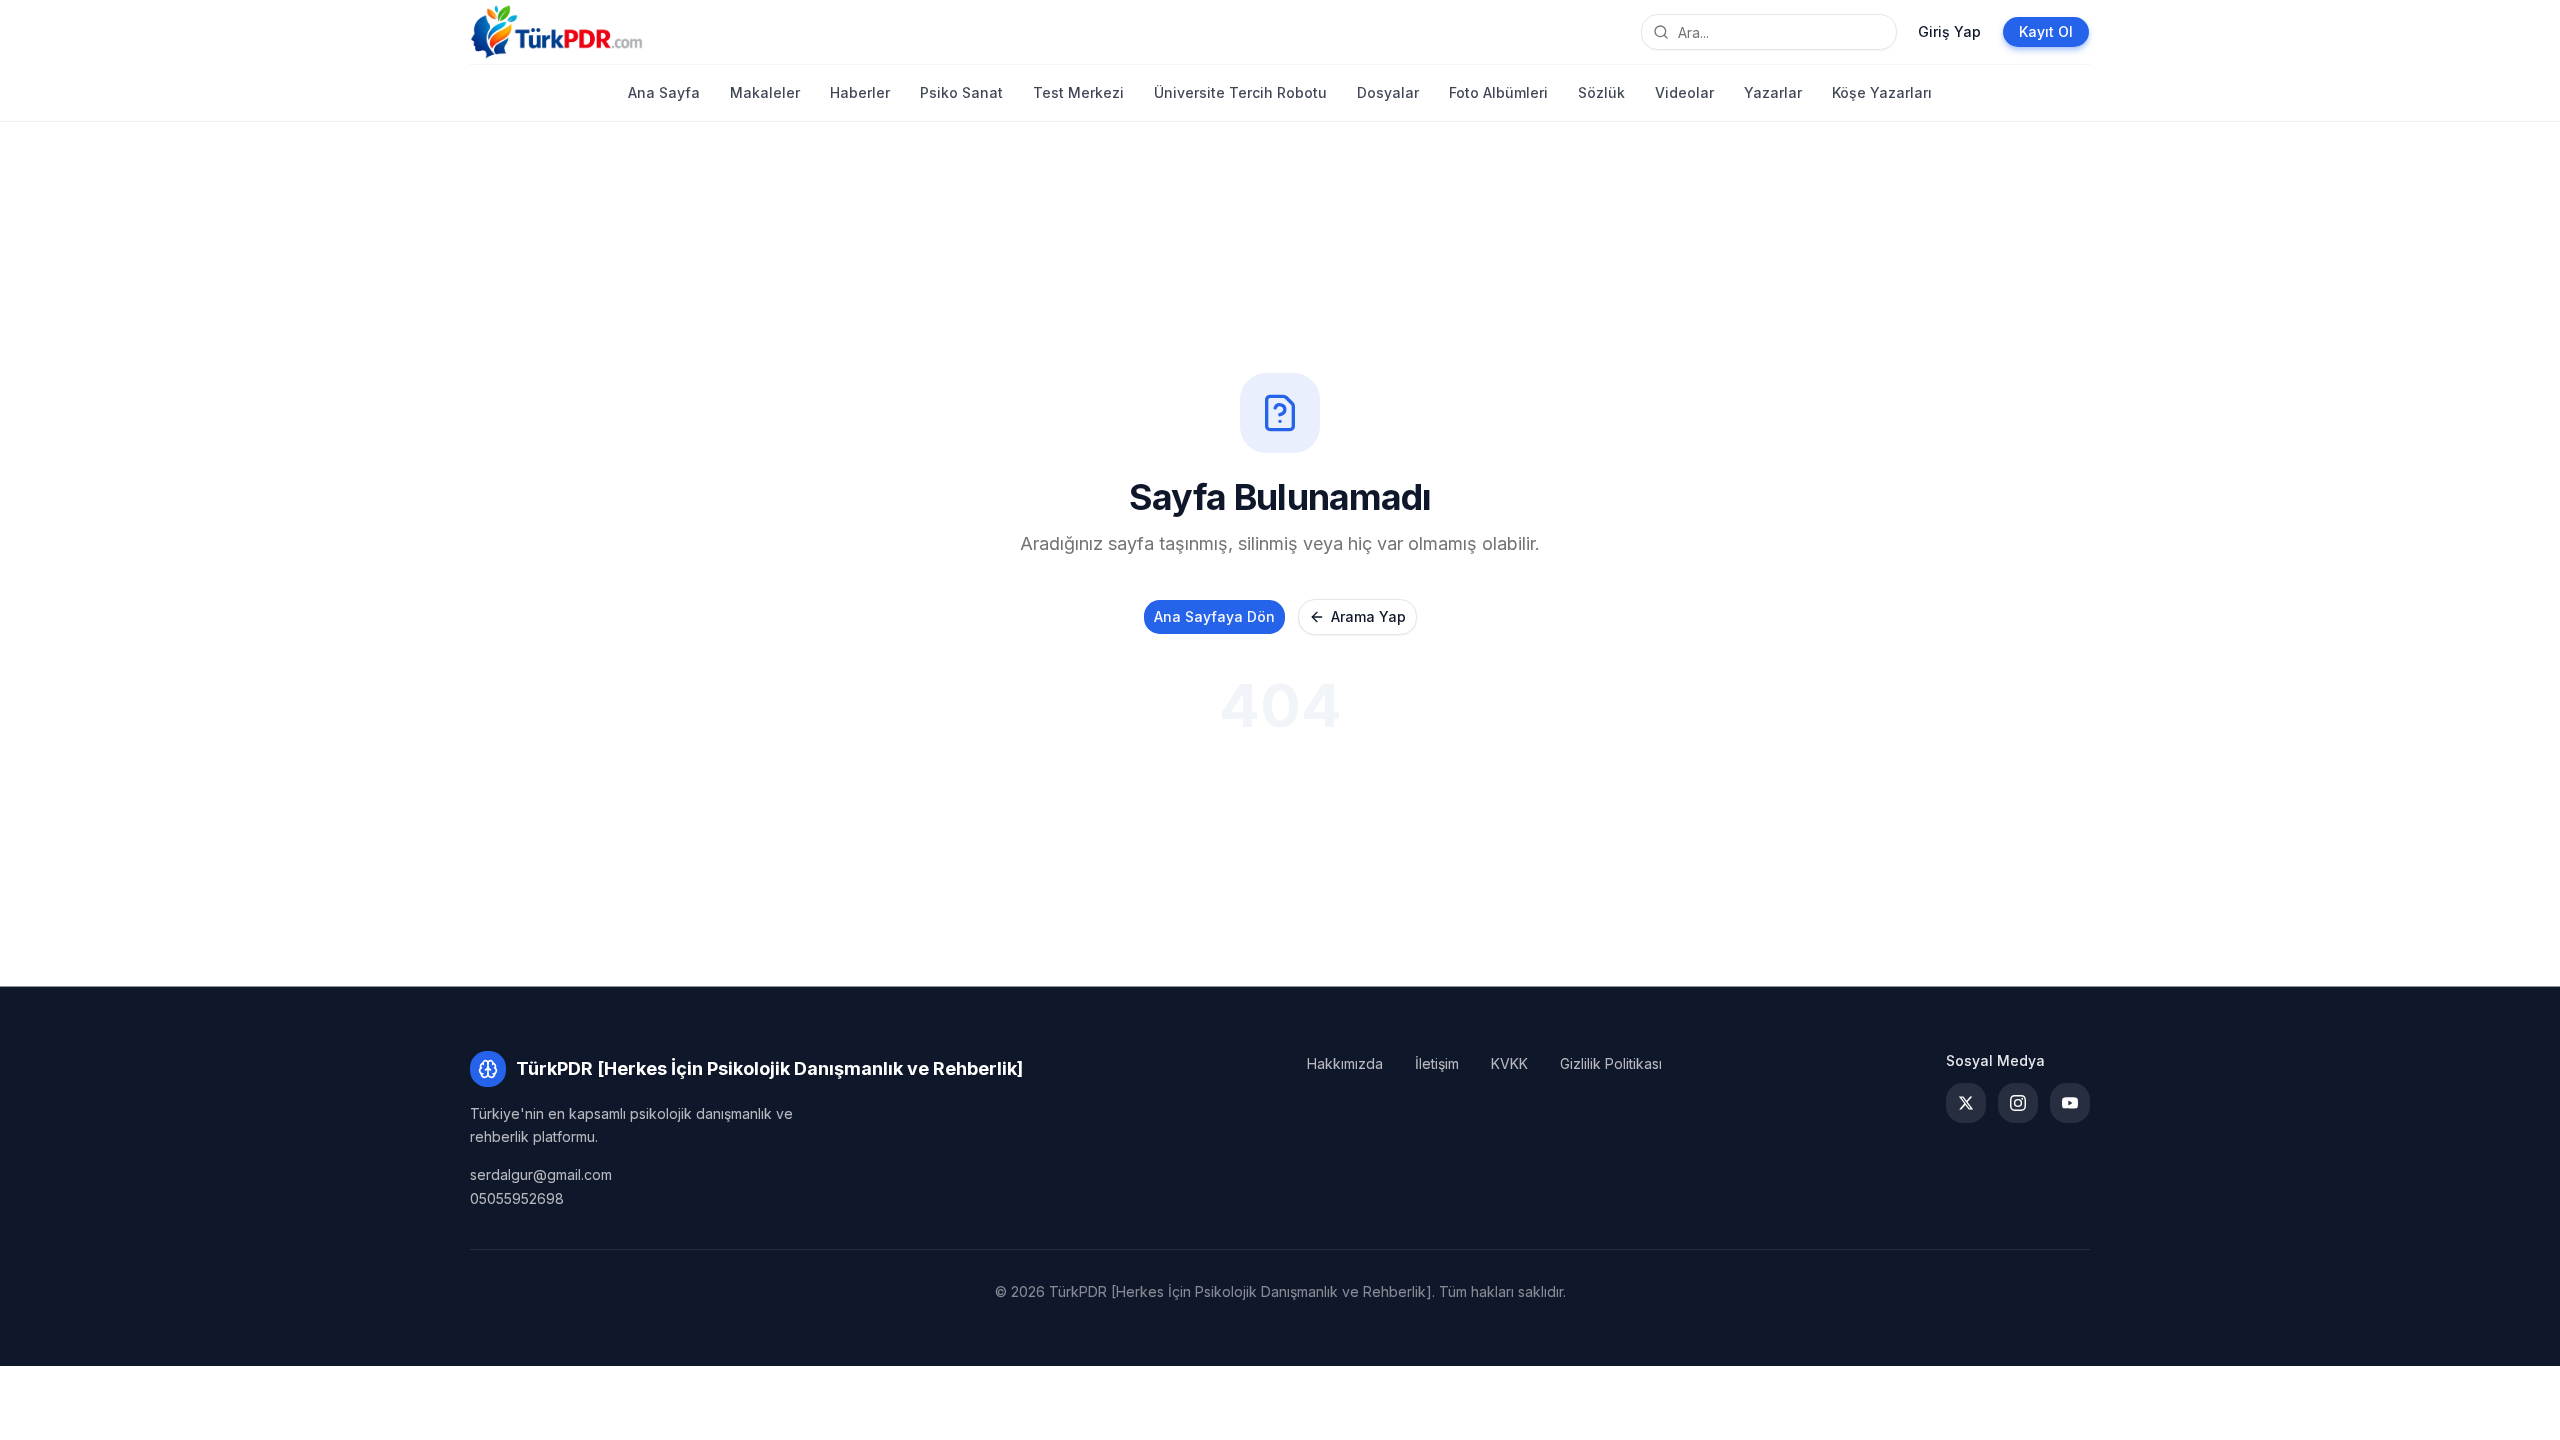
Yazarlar (1773, 92)
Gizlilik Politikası (1611, 1063)
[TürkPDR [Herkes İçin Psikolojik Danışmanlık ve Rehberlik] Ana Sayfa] (556, 32)
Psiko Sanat (961, 92)
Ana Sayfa (664, 92)
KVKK (1509, 1063)
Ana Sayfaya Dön (1214, 616)
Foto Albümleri (1498, 92)
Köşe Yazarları (1882, 92)
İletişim (1437, 1063)
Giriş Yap (1949, 31)
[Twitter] (1966, 1103)
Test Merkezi (1078, 92)
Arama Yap (1368, 616)
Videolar (1684, 92)
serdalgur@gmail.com (541, 1174)
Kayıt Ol (2046, 31)
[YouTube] (2070, 1103)
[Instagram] (2018, 1103)
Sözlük (1601, 92)
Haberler (860, 92)
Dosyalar (1388, 92)
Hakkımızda (1345, 1063)
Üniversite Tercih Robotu (1240, 92)
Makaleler (765, 92)
